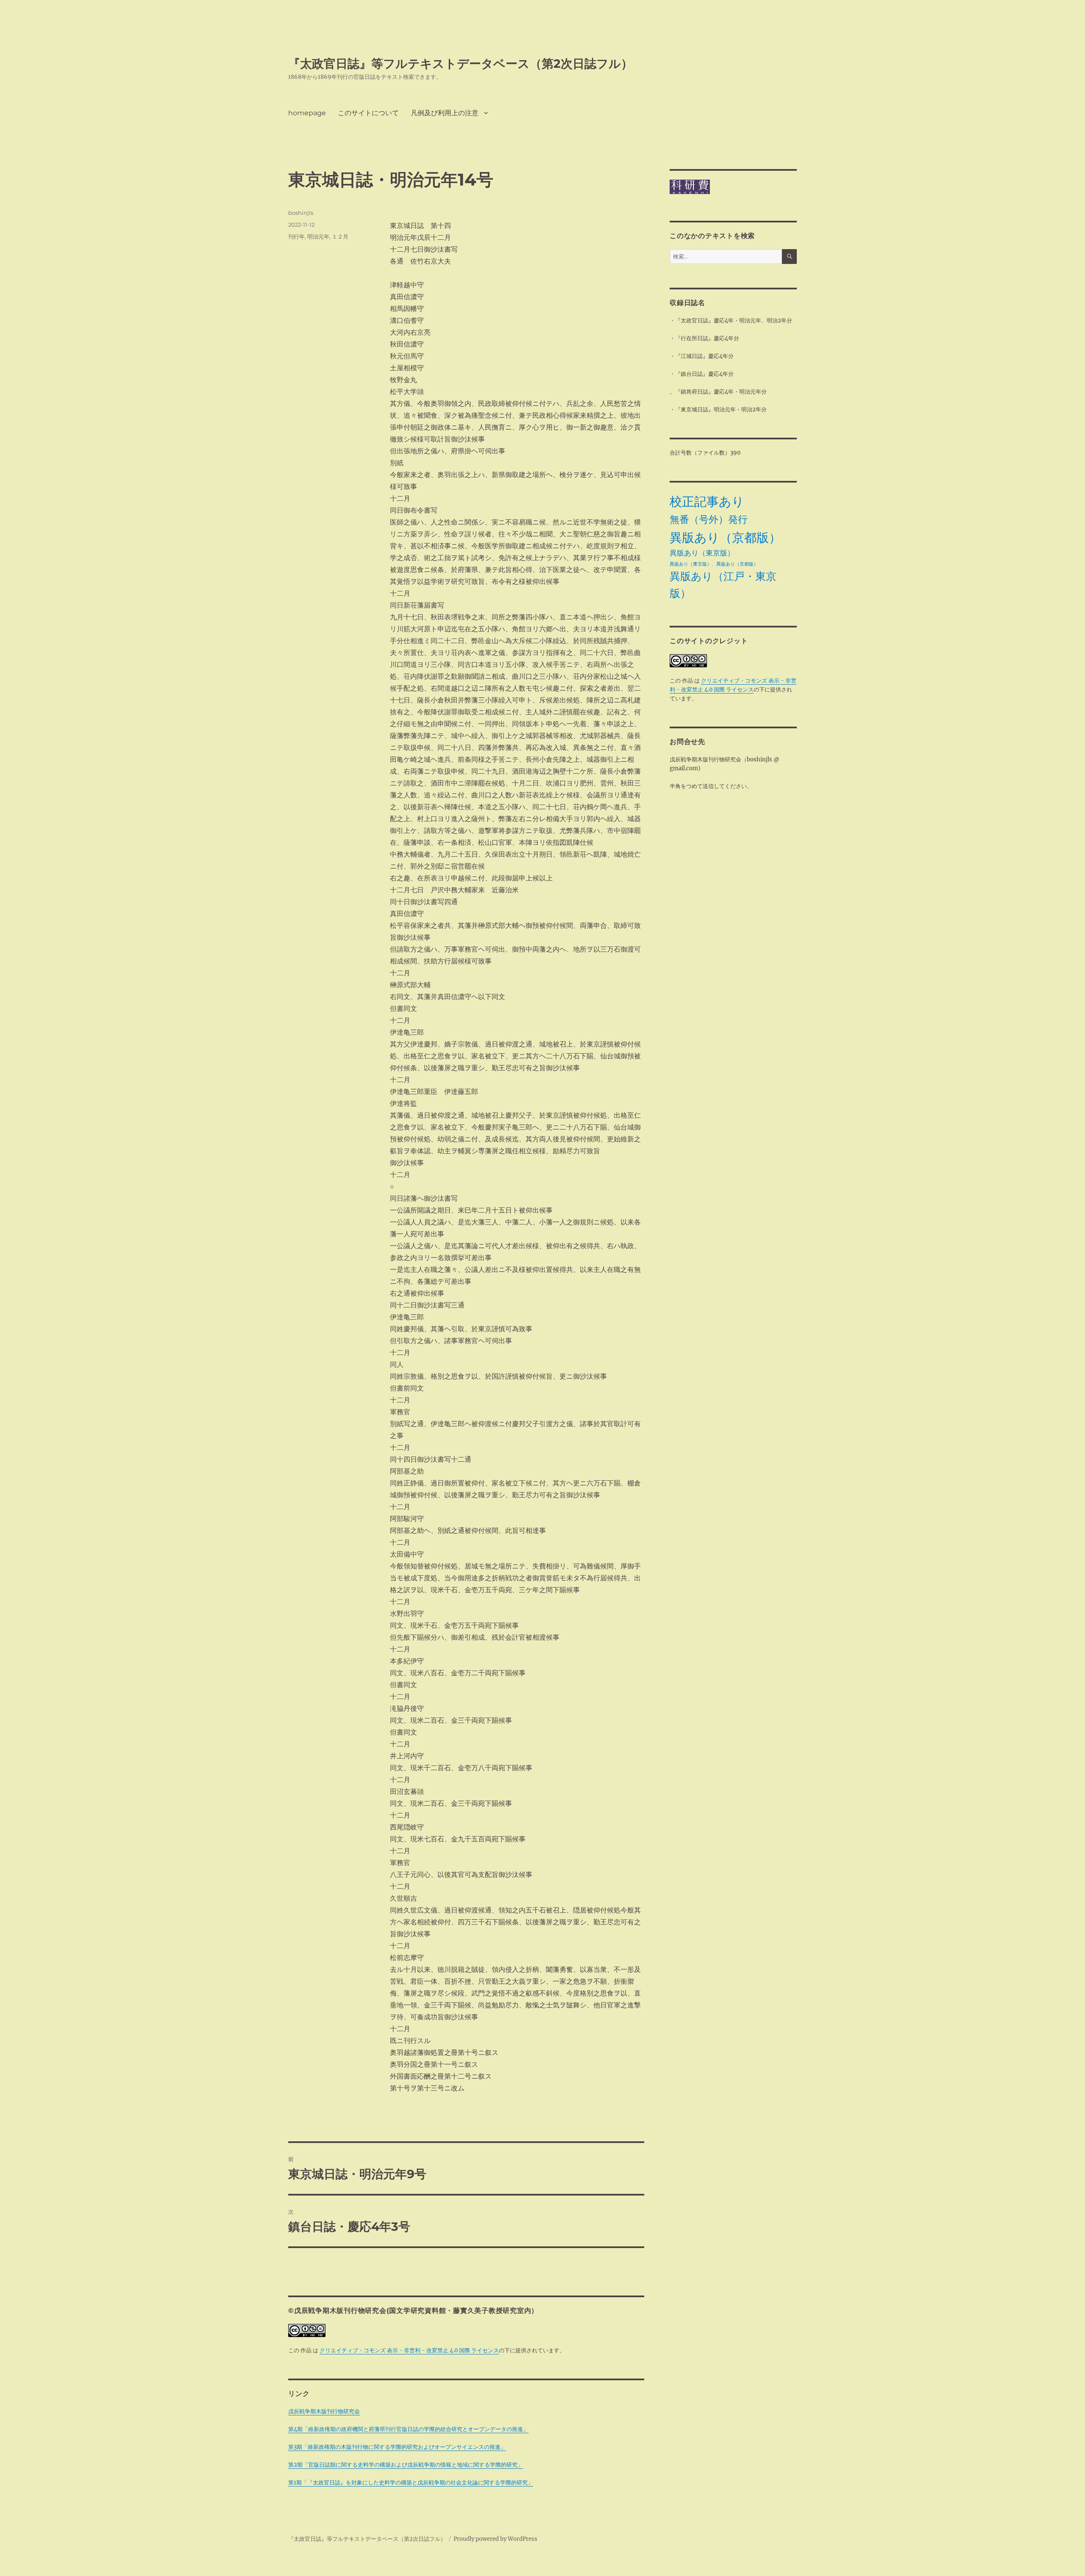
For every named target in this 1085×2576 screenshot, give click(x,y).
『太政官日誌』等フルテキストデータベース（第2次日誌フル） (460, 64)
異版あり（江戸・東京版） (723, 585)
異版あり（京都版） (725, 537)
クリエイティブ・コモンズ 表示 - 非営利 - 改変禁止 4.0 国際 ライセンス (409, 2350)
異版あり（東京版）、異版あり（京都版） (714, 564)
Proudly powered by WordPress (495, 2539)
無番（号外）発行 (709, 519)
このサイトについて (368, 113)
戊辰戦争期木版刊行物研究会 (324, 2411)
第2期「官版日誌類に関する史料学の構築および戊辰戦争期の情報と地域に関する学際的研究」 (406, 2465)
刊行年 (296, 236)
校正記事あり (707, 501)
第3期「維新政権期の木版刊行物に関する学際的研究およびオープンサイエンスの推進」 (397, 2447)
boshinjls (301, 213)
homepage (307, 113)
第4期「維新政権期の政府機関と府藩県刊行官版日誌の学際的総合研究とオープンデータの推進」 (408, 2429)
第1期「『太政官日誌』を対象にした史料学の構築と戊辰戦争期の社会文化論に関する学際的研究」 (411, 2483)
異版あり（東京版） (702, 553)
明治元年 (318, 236)
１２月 (340, 236)
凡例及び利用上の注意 (445, 113)
